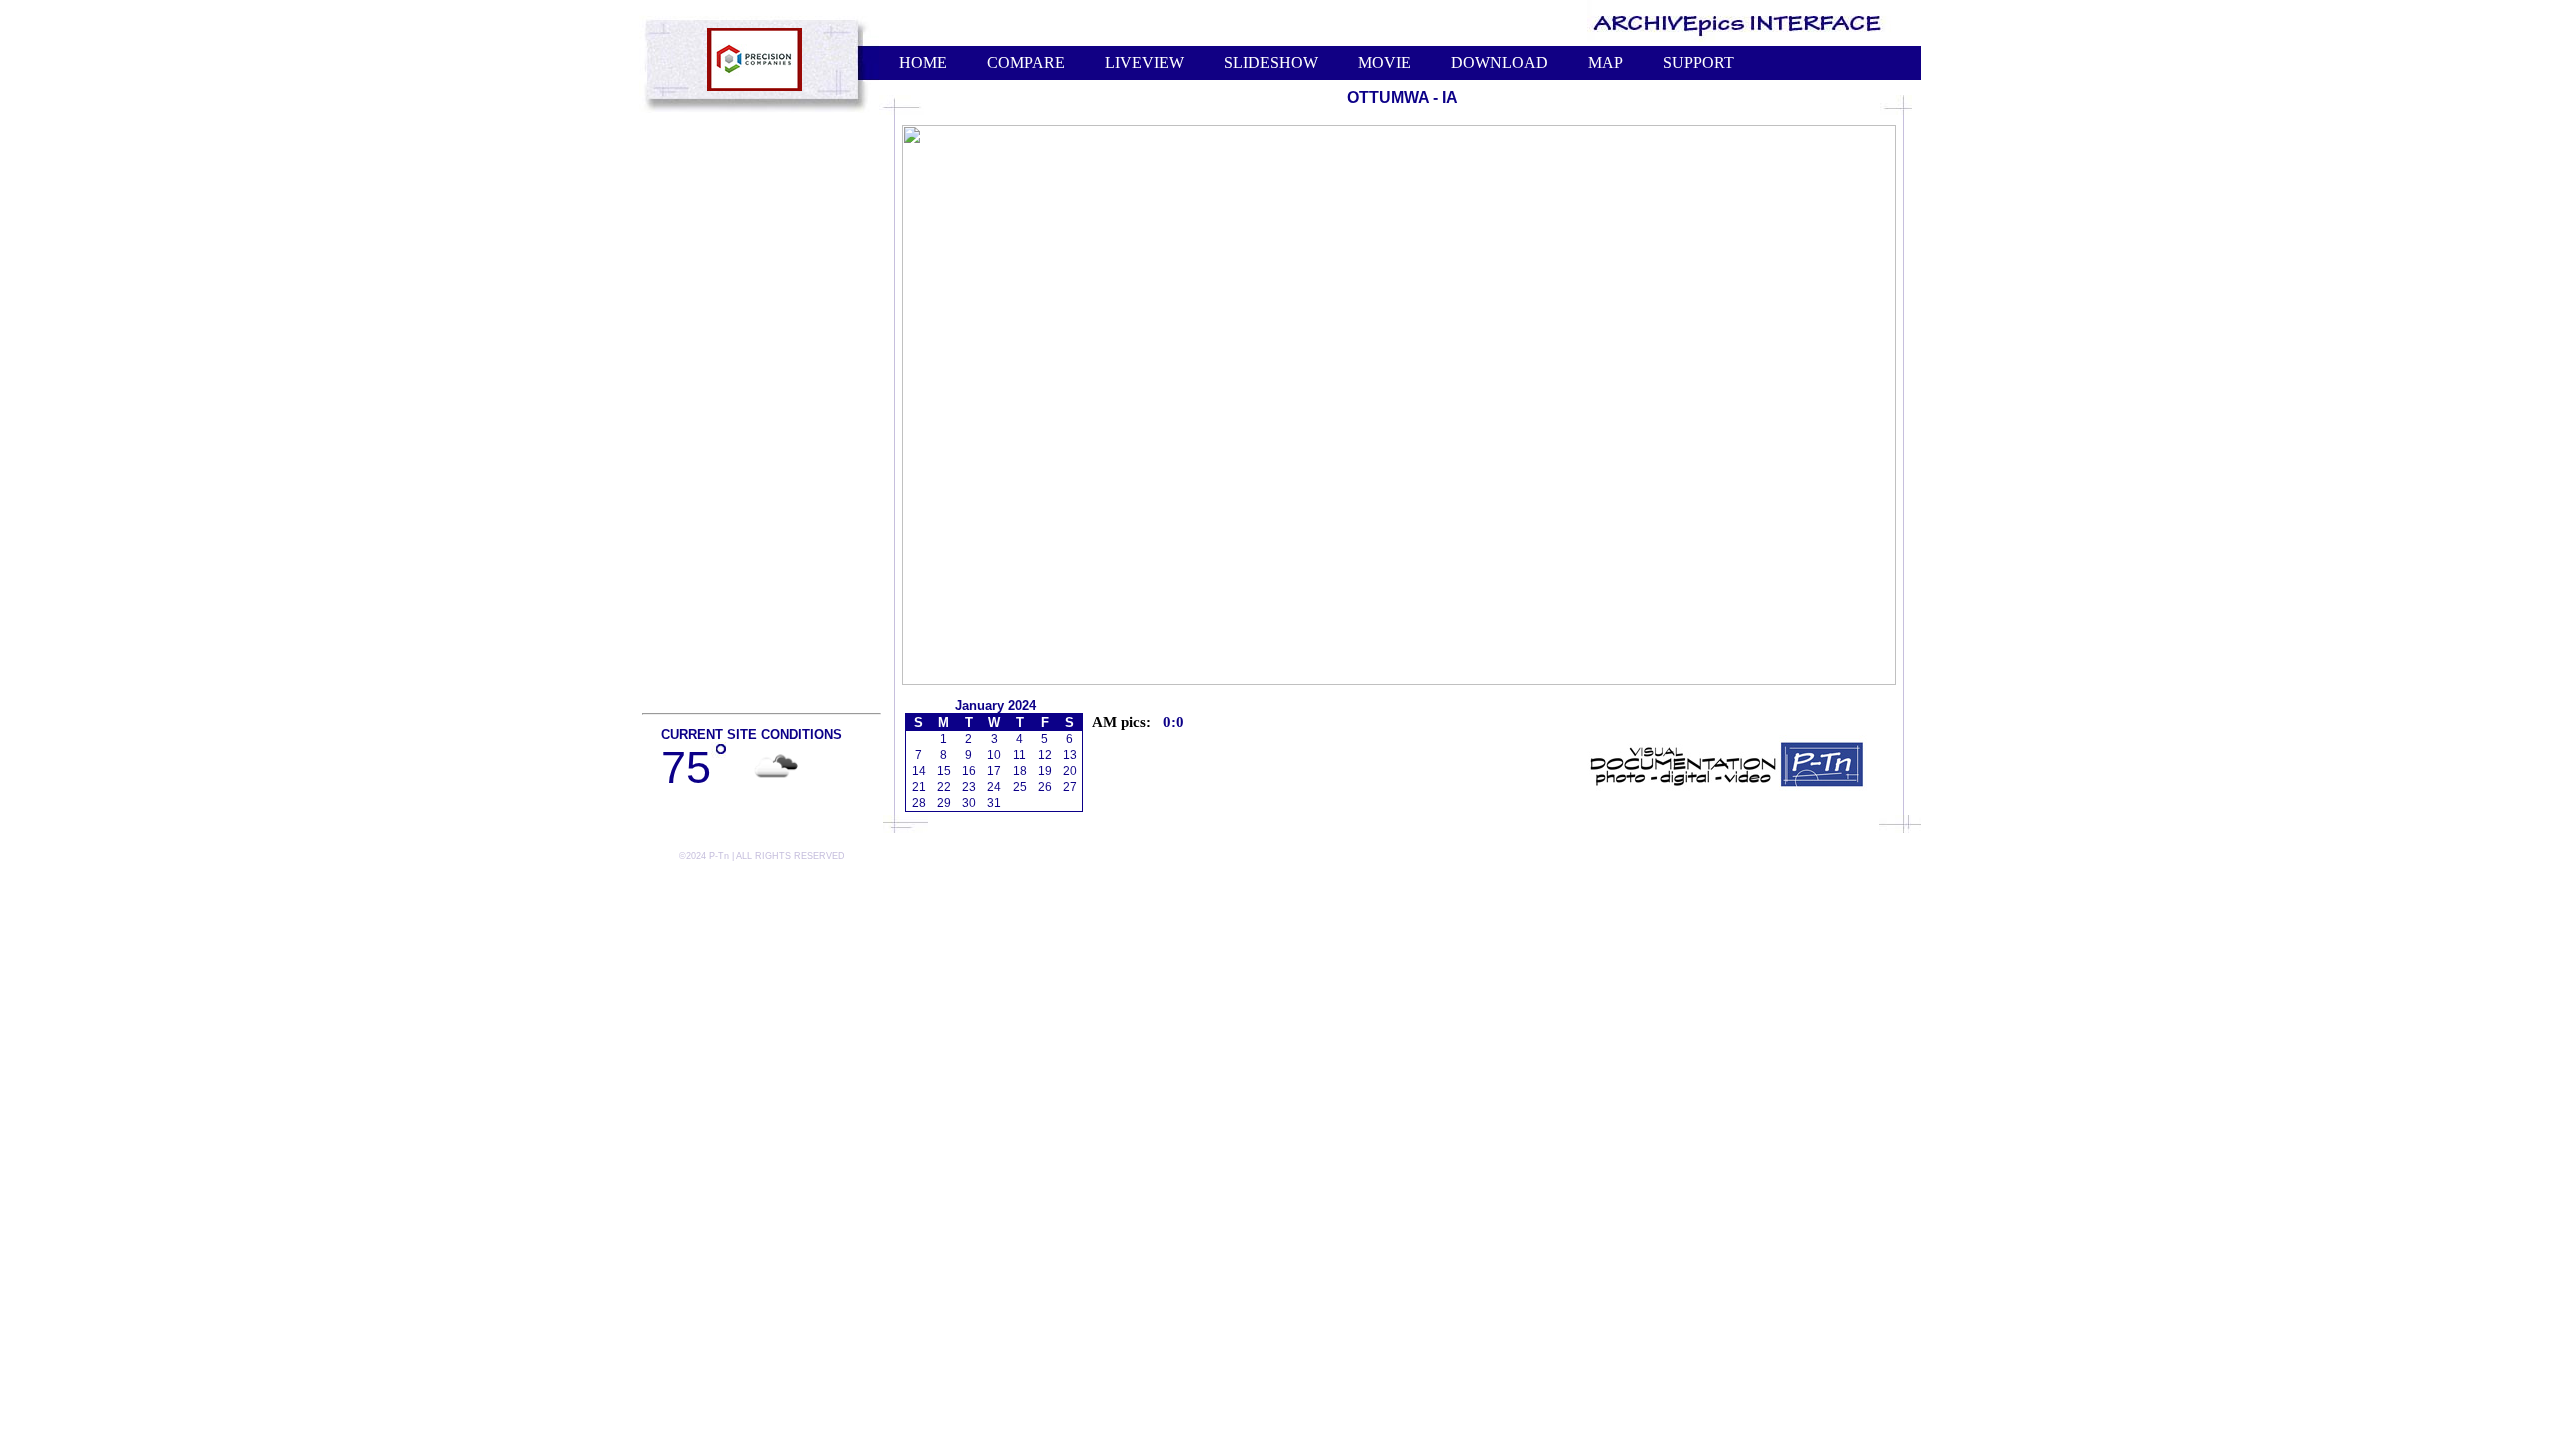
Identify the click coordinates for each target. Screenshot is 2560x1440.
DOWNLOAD (1499, 62)
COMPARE (1026, 62)
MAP (1605, 62)
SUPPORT (1698, 62)
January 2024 (995, 705)
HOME (923, 62)
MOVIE (1384, 62)
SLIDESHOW (1271, 62)
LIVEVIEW (1144, 62)
